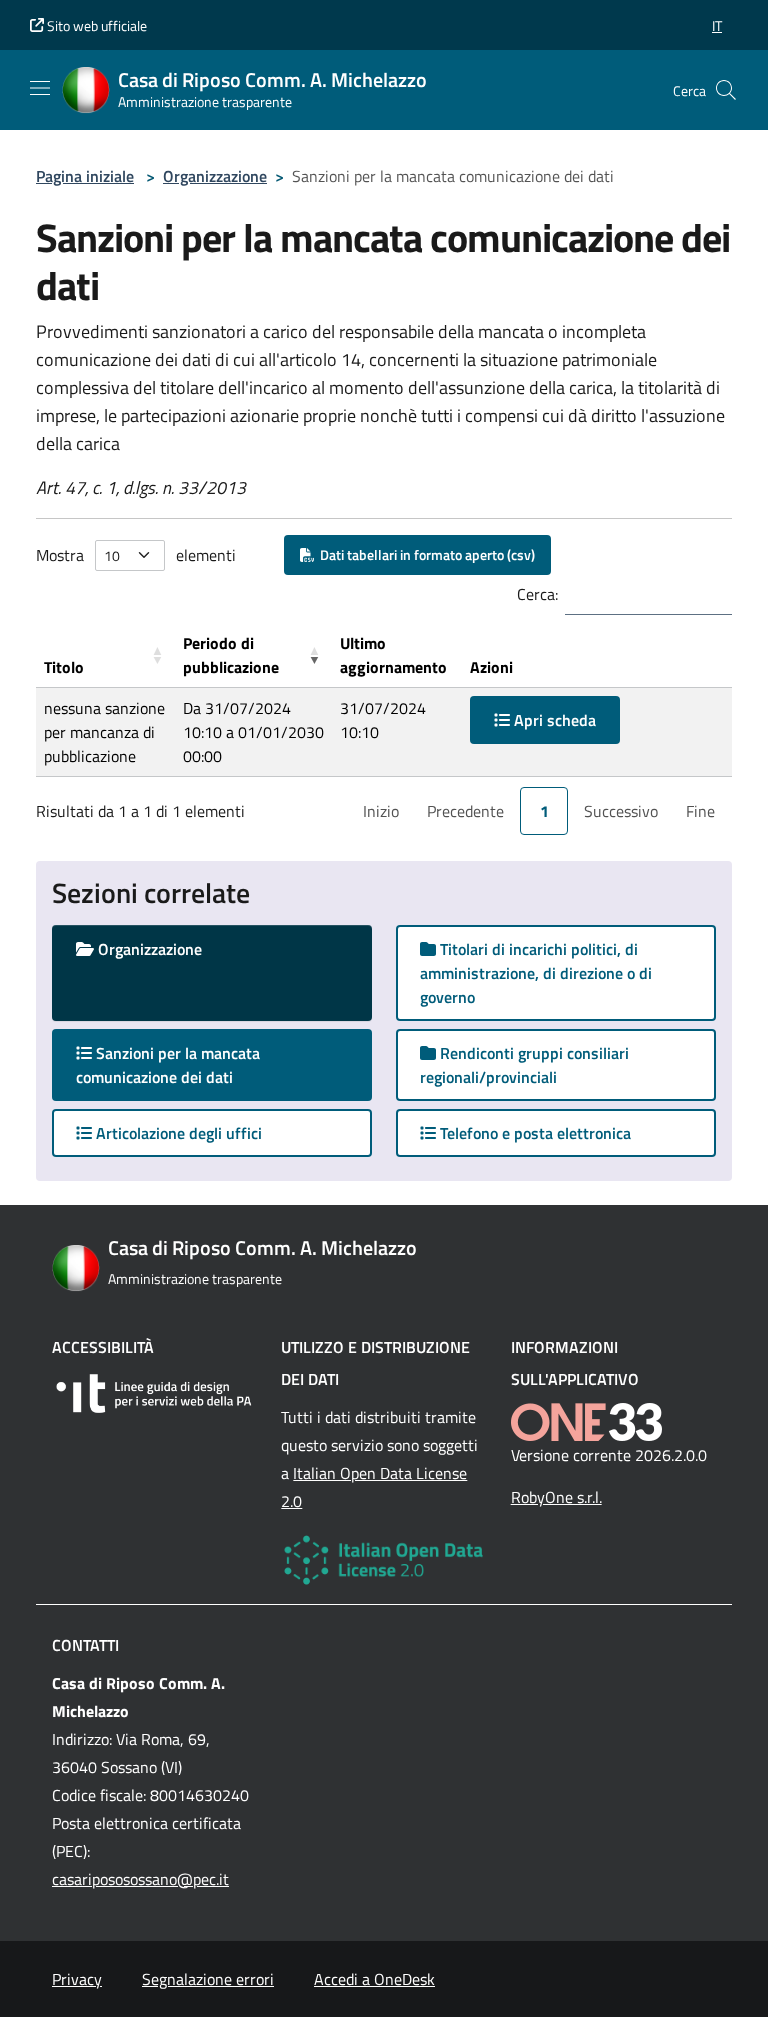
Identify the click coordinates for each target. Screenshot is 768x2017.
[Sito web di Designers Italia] (154, 1393)
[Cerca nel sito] (726, 90)
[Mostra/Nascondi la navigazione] (40, 88)
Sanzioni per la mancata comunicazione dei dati (174, 1065)
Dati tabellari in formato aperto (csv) (424, 554)
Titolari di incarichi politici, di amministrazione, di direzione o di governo (536, 973)
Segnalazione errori (208, 1979)
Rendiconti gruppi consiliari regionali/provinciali (524, 1065)
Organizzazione (215, 176)
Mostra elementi (136, 555)
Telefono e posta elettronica (533, 1133)
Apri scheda (553, 720)
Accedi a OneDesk (374, 1979)
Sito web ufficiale (95, 25)
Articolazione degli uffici (177, 1133)
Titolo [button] (64, 667)
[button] (717, 25)
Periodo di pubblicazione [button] (231, 655)
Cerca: (537, 594)
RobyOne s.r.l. (556, 1497)
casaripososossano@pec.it (140, 1879)
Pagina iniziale (85, 176)
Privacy (77, 1979)
